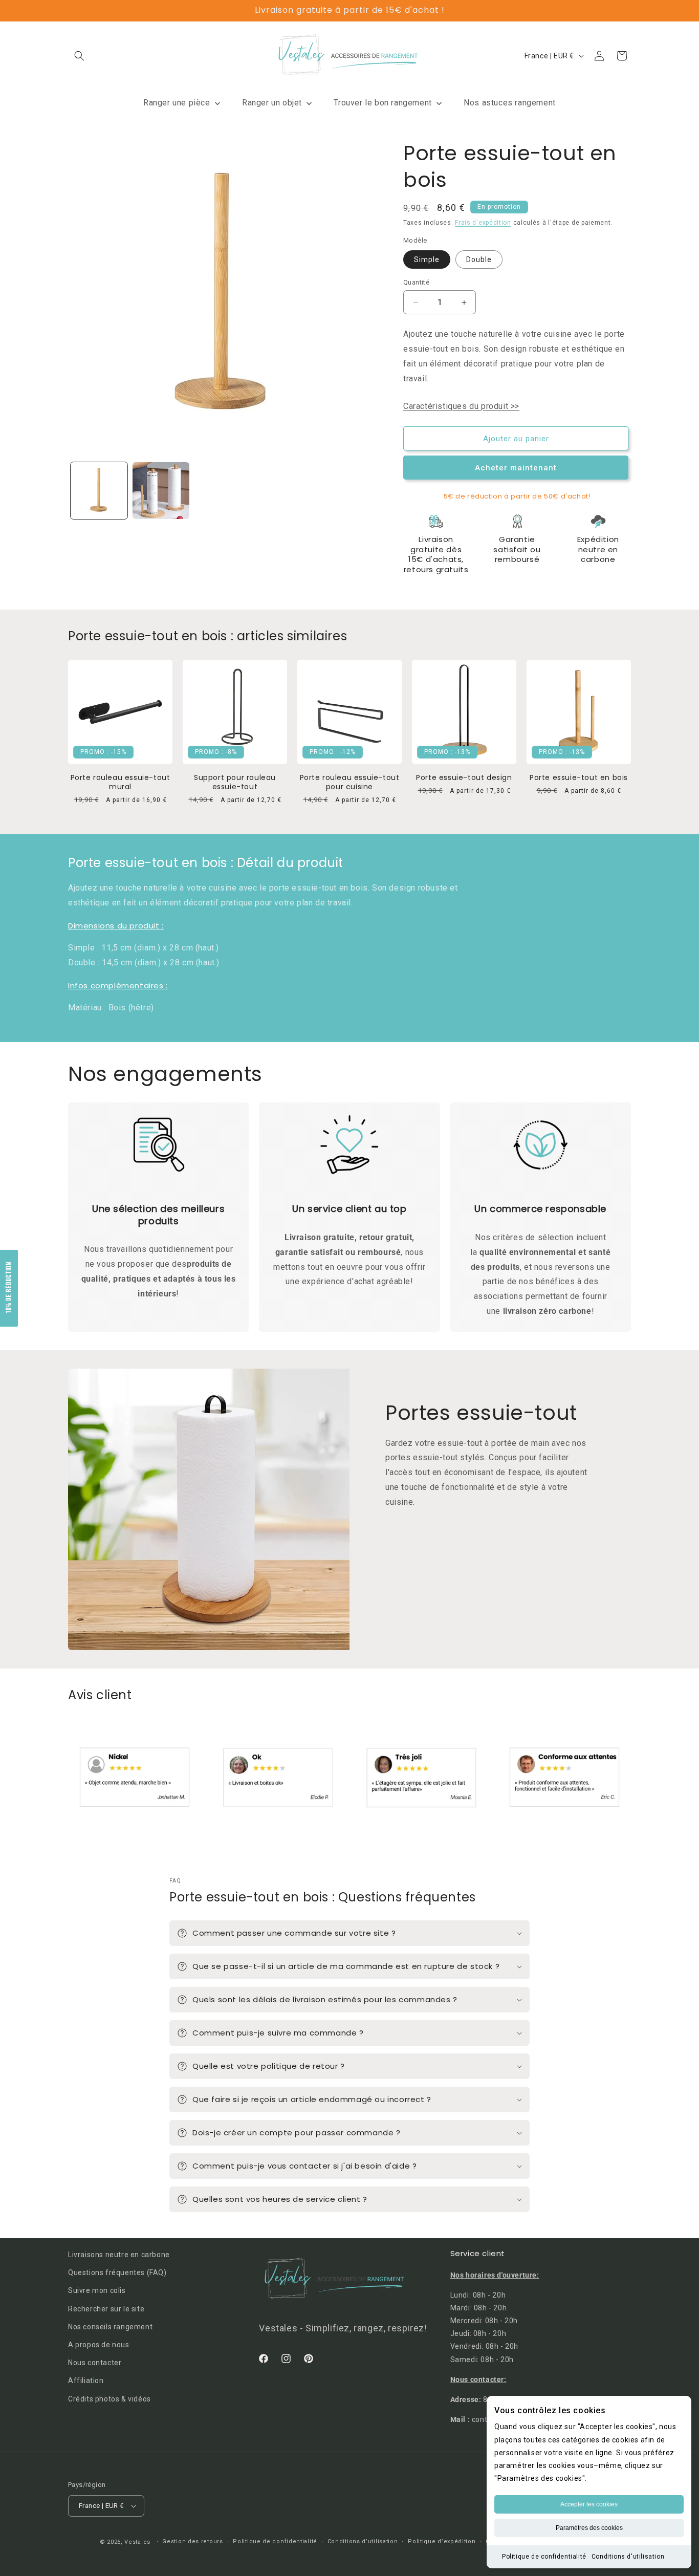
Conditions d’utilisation (363, 2541)
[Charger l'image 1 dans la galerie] (99, 491)
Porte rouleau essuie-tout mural (121, 782)
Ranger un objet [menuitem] (272, 103)
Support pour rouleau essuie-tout (235, 782)
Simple (427, 259)
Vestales (137, 2542)
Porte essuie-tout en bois (579, 777)
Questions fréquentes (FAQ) (117, 2272)
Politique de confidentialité (544, 2557)
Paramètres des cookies (589, 2528)
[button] (79, 56)
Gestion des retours (192, 2541)
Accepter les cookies (589, 2504)
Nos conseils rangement (110, 2327)
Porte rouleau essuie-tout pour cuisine (350, 782)
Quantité (416, 282)
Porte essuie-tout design (464, 777)
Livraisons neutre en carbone (119, 2255)
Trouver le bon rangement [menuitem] (383, 103)
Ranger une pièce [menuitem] (177, 103)
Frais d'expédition (483, 223)
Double (479, 259)
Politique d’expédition (442, 2541)
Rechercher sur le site (106, 2309)
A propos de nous (99, 2345)
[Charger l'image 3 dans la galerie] (161, 491)
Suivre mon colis (97, 2290)
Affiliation (86, 2380)
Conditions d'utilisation (628, 2557)
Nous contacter (95, 2363)
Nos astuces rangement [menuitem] (510, 103)
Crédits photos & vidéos (110, 2399)
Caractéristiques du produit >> (461, 406)
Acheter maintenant (516, 468)
